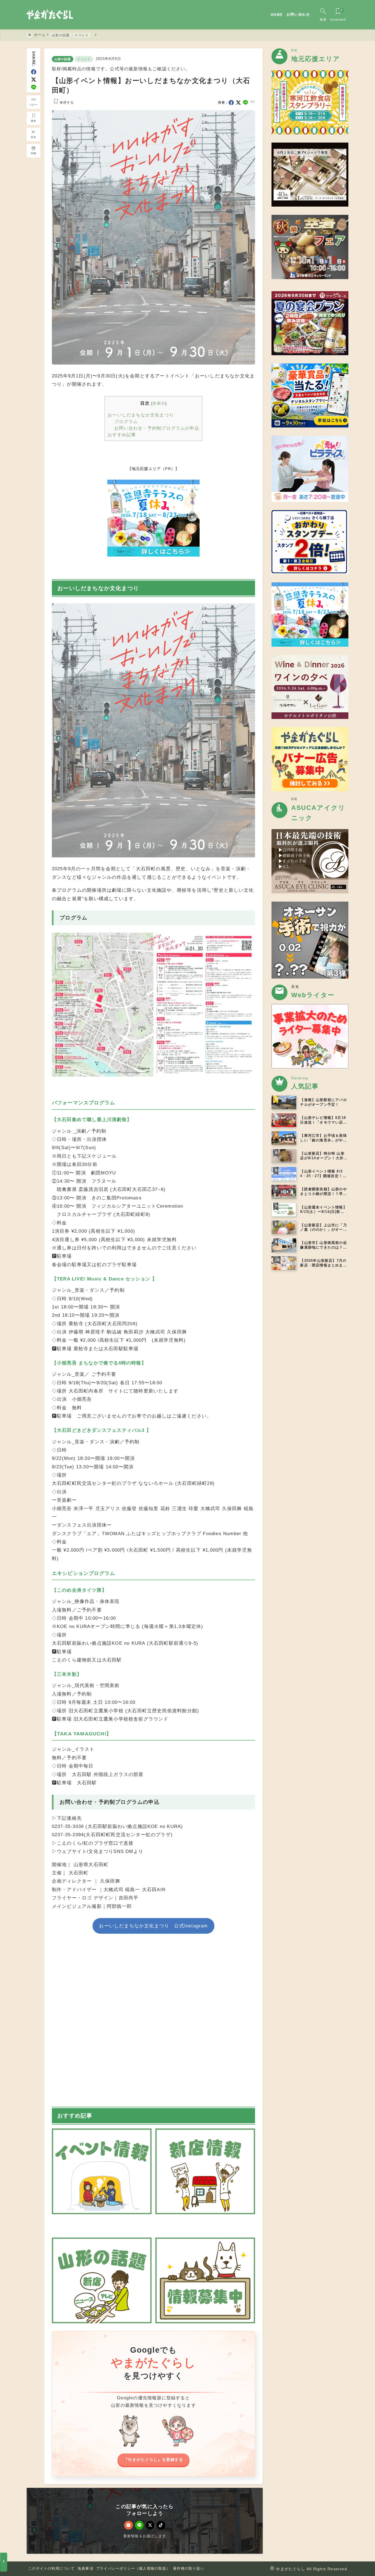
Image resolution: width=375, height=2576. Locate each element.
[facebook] (34, 72)
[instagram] (128, 2525)
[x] (34, 80)
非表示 (159, 403)
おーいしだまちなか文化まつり (141, 415)
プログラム (126, 421)
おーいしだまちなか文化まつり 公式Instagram (153, 1926)
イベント (84, 59)
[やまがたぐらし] (50, 15)
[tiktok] (161, 2525)
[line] (34, 87)
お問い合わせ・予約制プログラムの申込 (157, 428)
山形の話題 (63, 59)
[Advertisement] (153, 2021)
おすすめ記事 (122, 435)
